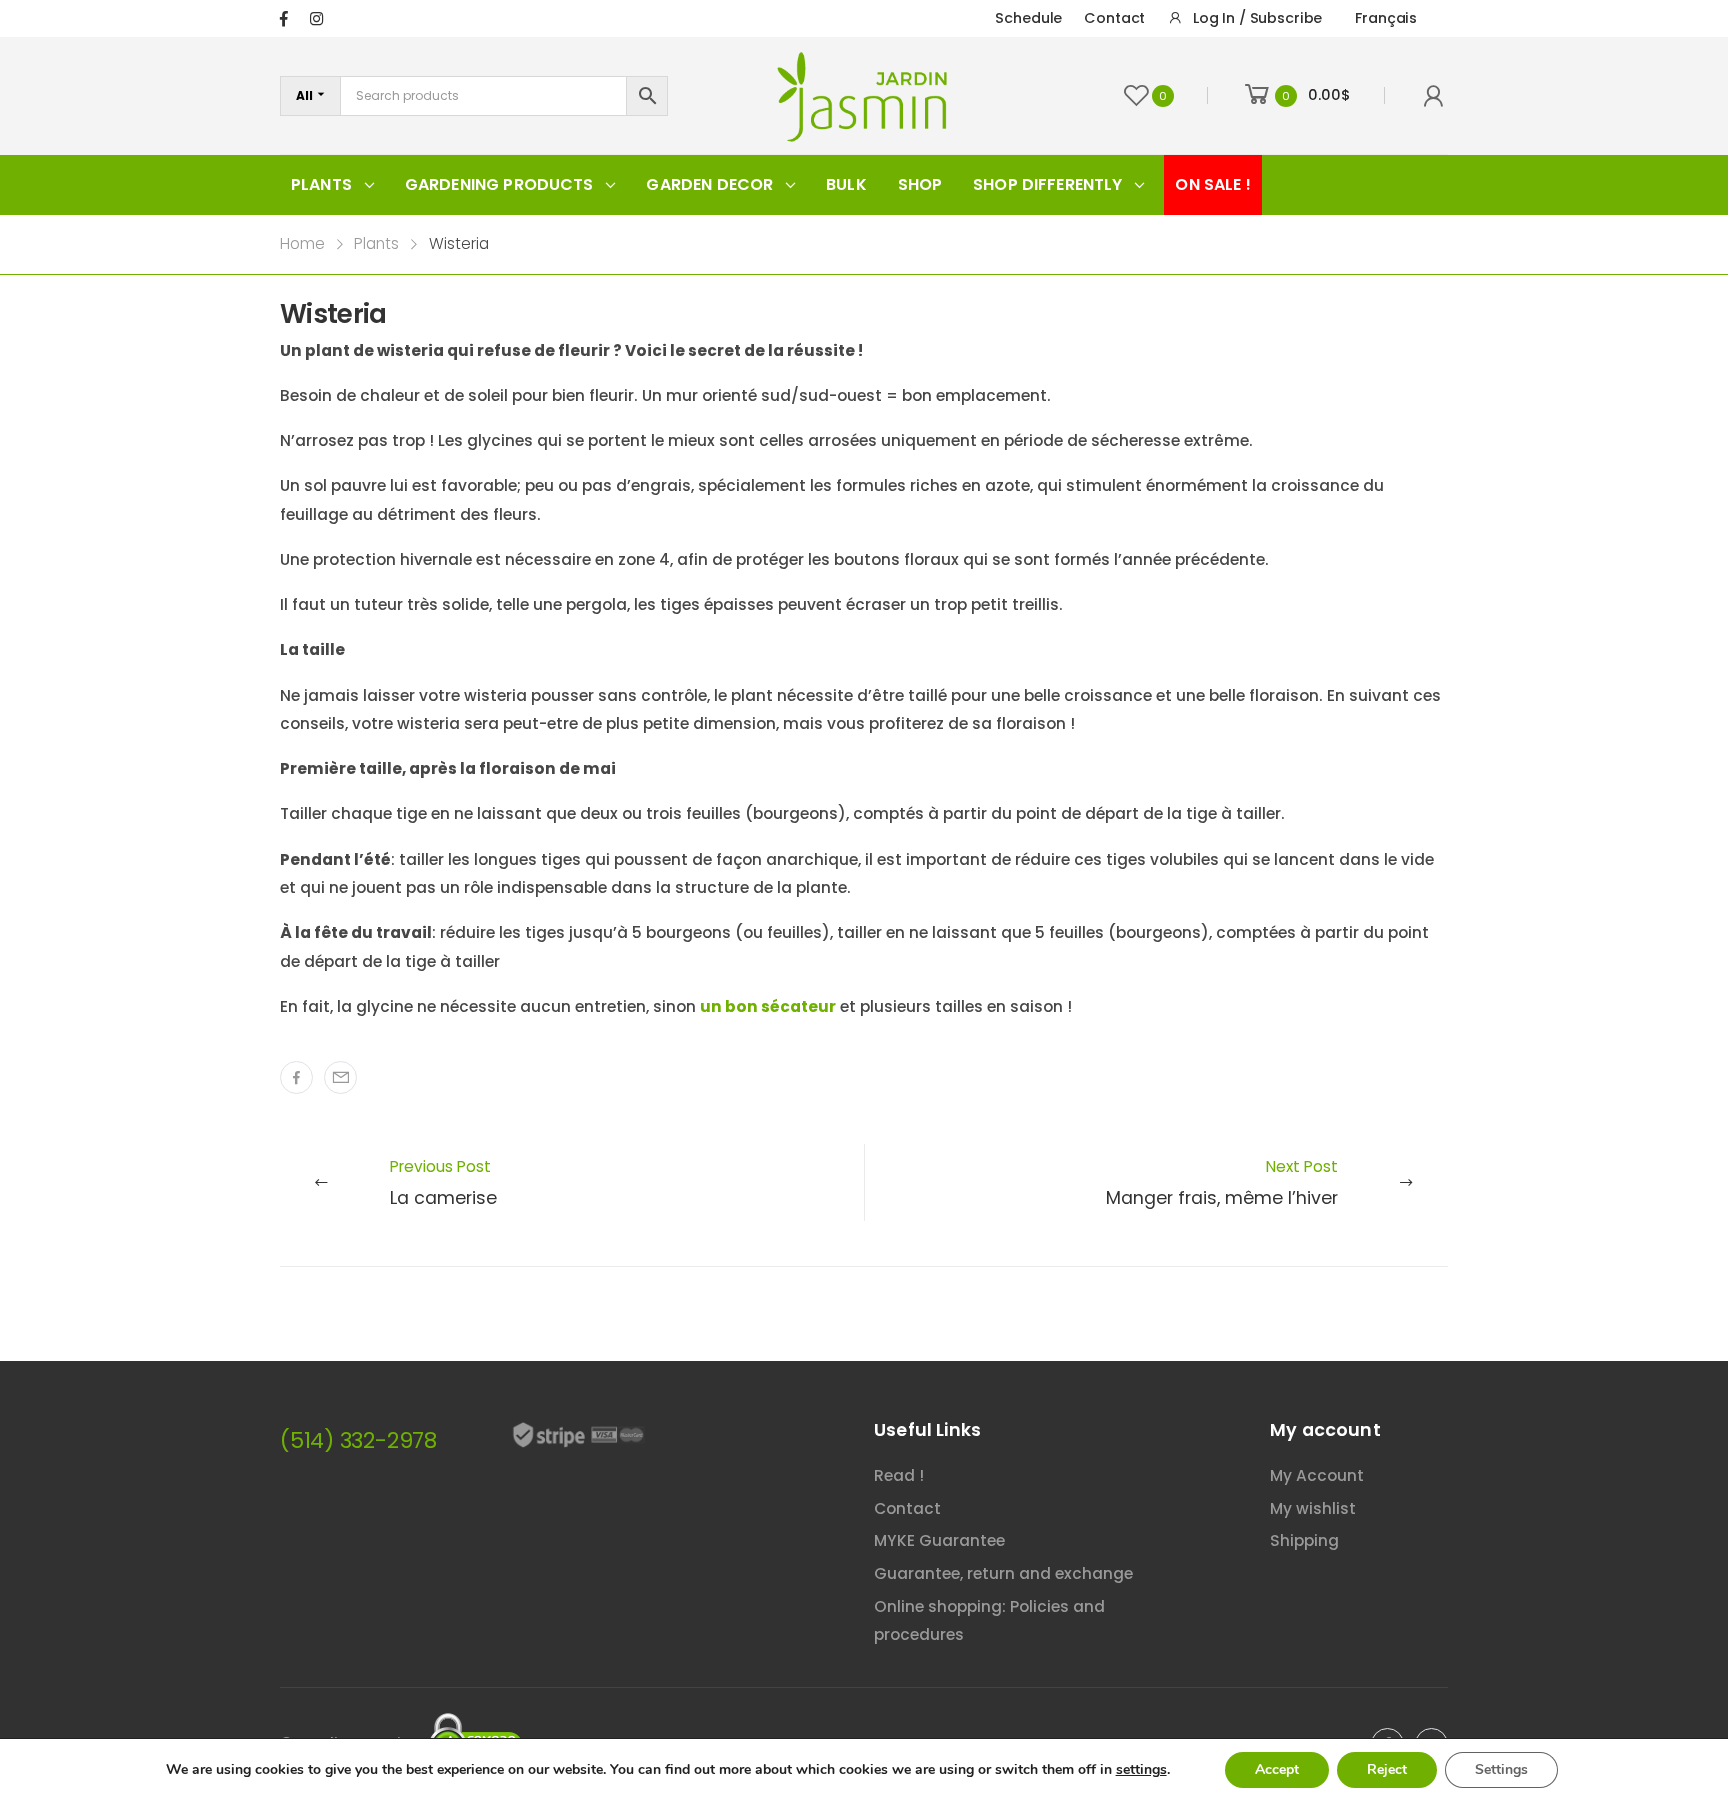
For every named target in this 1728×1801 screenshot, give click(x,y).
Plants (321, 184)
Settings (1501, 1769)
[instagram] (316, 18)
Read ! (899, 1475)
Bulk (846, 184)
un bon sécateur (768, 1006)
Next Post (1222, 1183)
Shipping (1304, 1540)
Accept (1277, 1769)
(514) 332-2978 (358, 1440)
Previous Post (443, 1183)
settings (1141, 1770)
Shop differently (1048, 184)
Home (302, 243)
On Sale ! (1212, 184)
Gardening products (499, 184)
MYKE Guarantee (939, 1540)
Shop (920, 184)
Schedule (1028, 18)
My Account (1317, 1475)
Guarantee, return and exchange (1003, 1573)
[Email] (340, 1077)
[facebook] (284, 18)
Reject (1387, 1769)
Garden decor (709, 184)
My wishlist (1313, 1508)
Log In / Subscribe (1257, 18)
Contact (1114, 18)
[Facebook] (296, 1077)
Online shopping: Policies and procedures (989, 1621)
